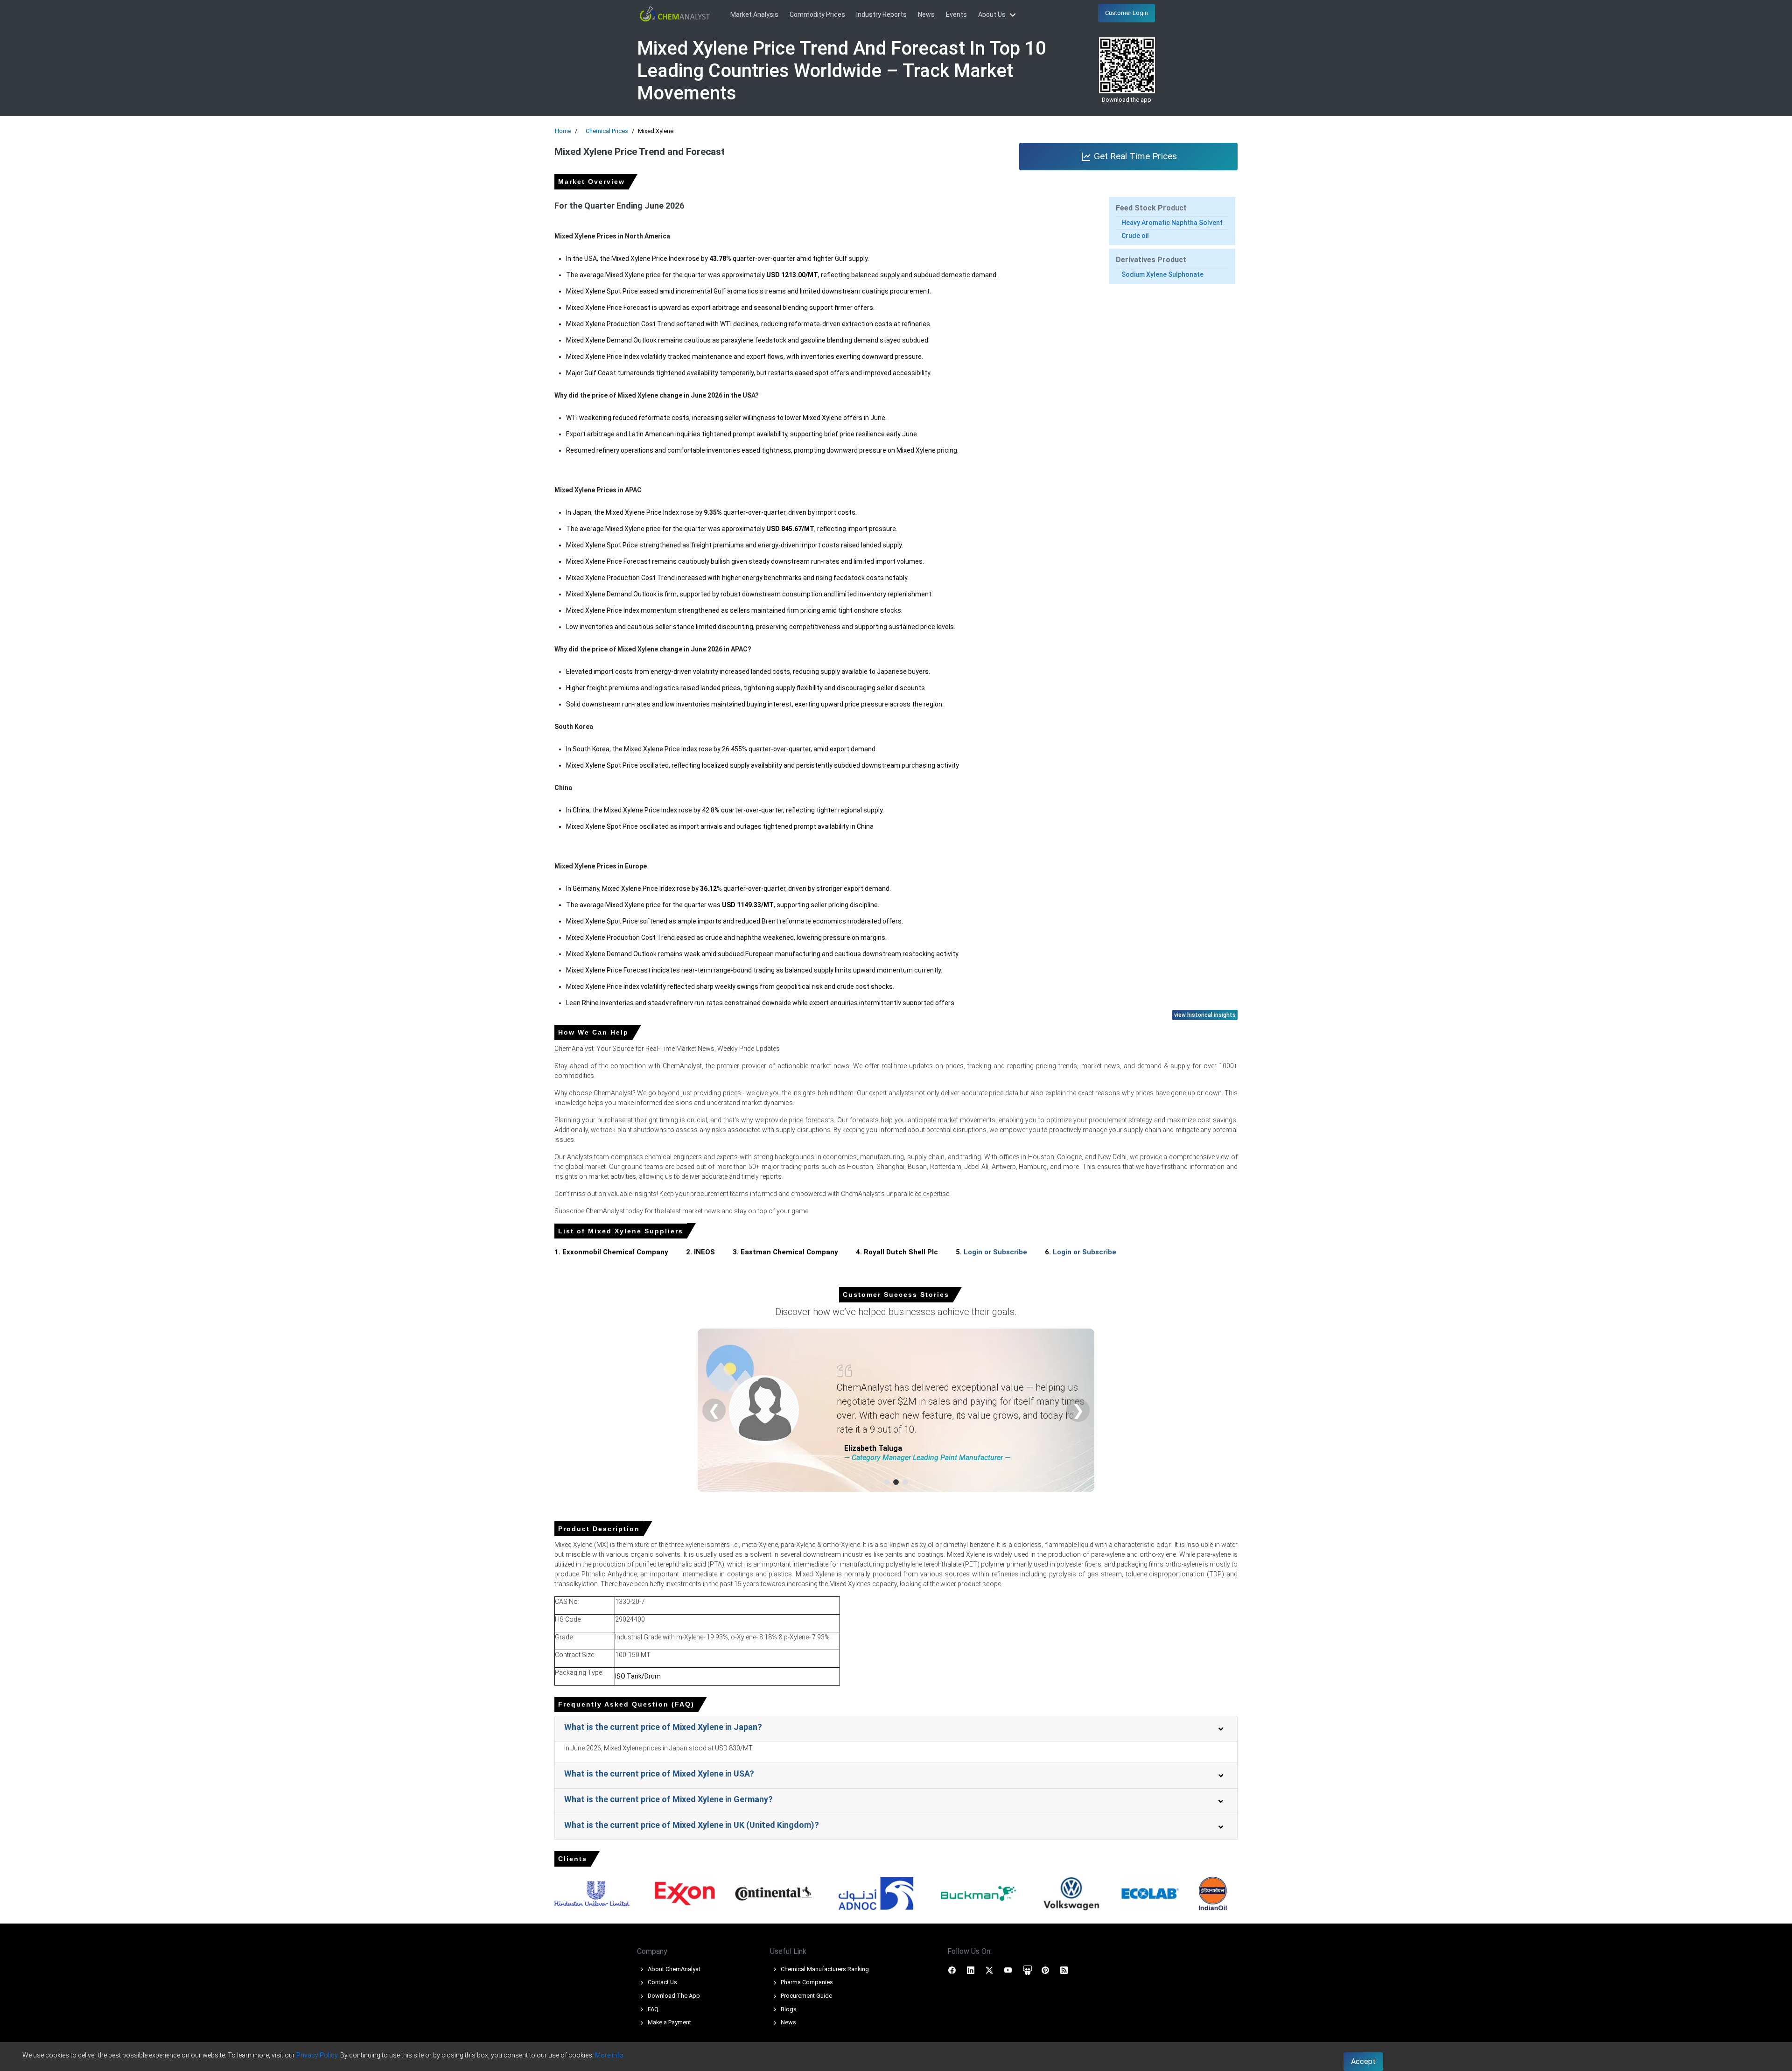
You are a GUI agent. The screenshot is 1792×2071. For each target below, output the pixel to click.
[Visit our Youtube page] (1008, 1970)
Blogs (788, 2009)
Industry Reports (882, 14)
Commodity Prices (817, 14)
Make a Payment (669, 2022)
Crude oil (1135, 236)
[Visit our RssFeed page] (1064, 1970)
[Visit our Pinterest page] (1045, 1970)
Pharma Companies (806, 1982)
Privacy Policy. (318, 2055)
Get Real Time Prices (1134, 156)
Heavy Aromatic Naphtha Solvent (1172, 223)
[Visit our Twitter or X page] (989, 1970)
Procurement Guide (806, 1996)
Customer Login (1127, 13)
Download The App (673, 1996)
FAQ (652, 2009)
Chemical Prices (607, 131)
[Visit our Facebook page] (952, 1970)
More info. (610, 2055)
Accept (1363, 2061)
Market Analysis (754, 14)
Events (956, 14)
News (926, 14)
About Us (993, 14)
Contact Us (662, 1982)
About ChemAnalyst (673, 1969)
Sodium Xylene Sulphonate (1162, 274)
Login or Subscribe (995, 1252)
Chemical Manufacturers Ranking (824, 1969)
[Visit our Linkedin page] (971, 1970)
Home (563, 131)
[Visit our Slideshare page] (1028, 1970)
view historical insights (1205, 1015)
